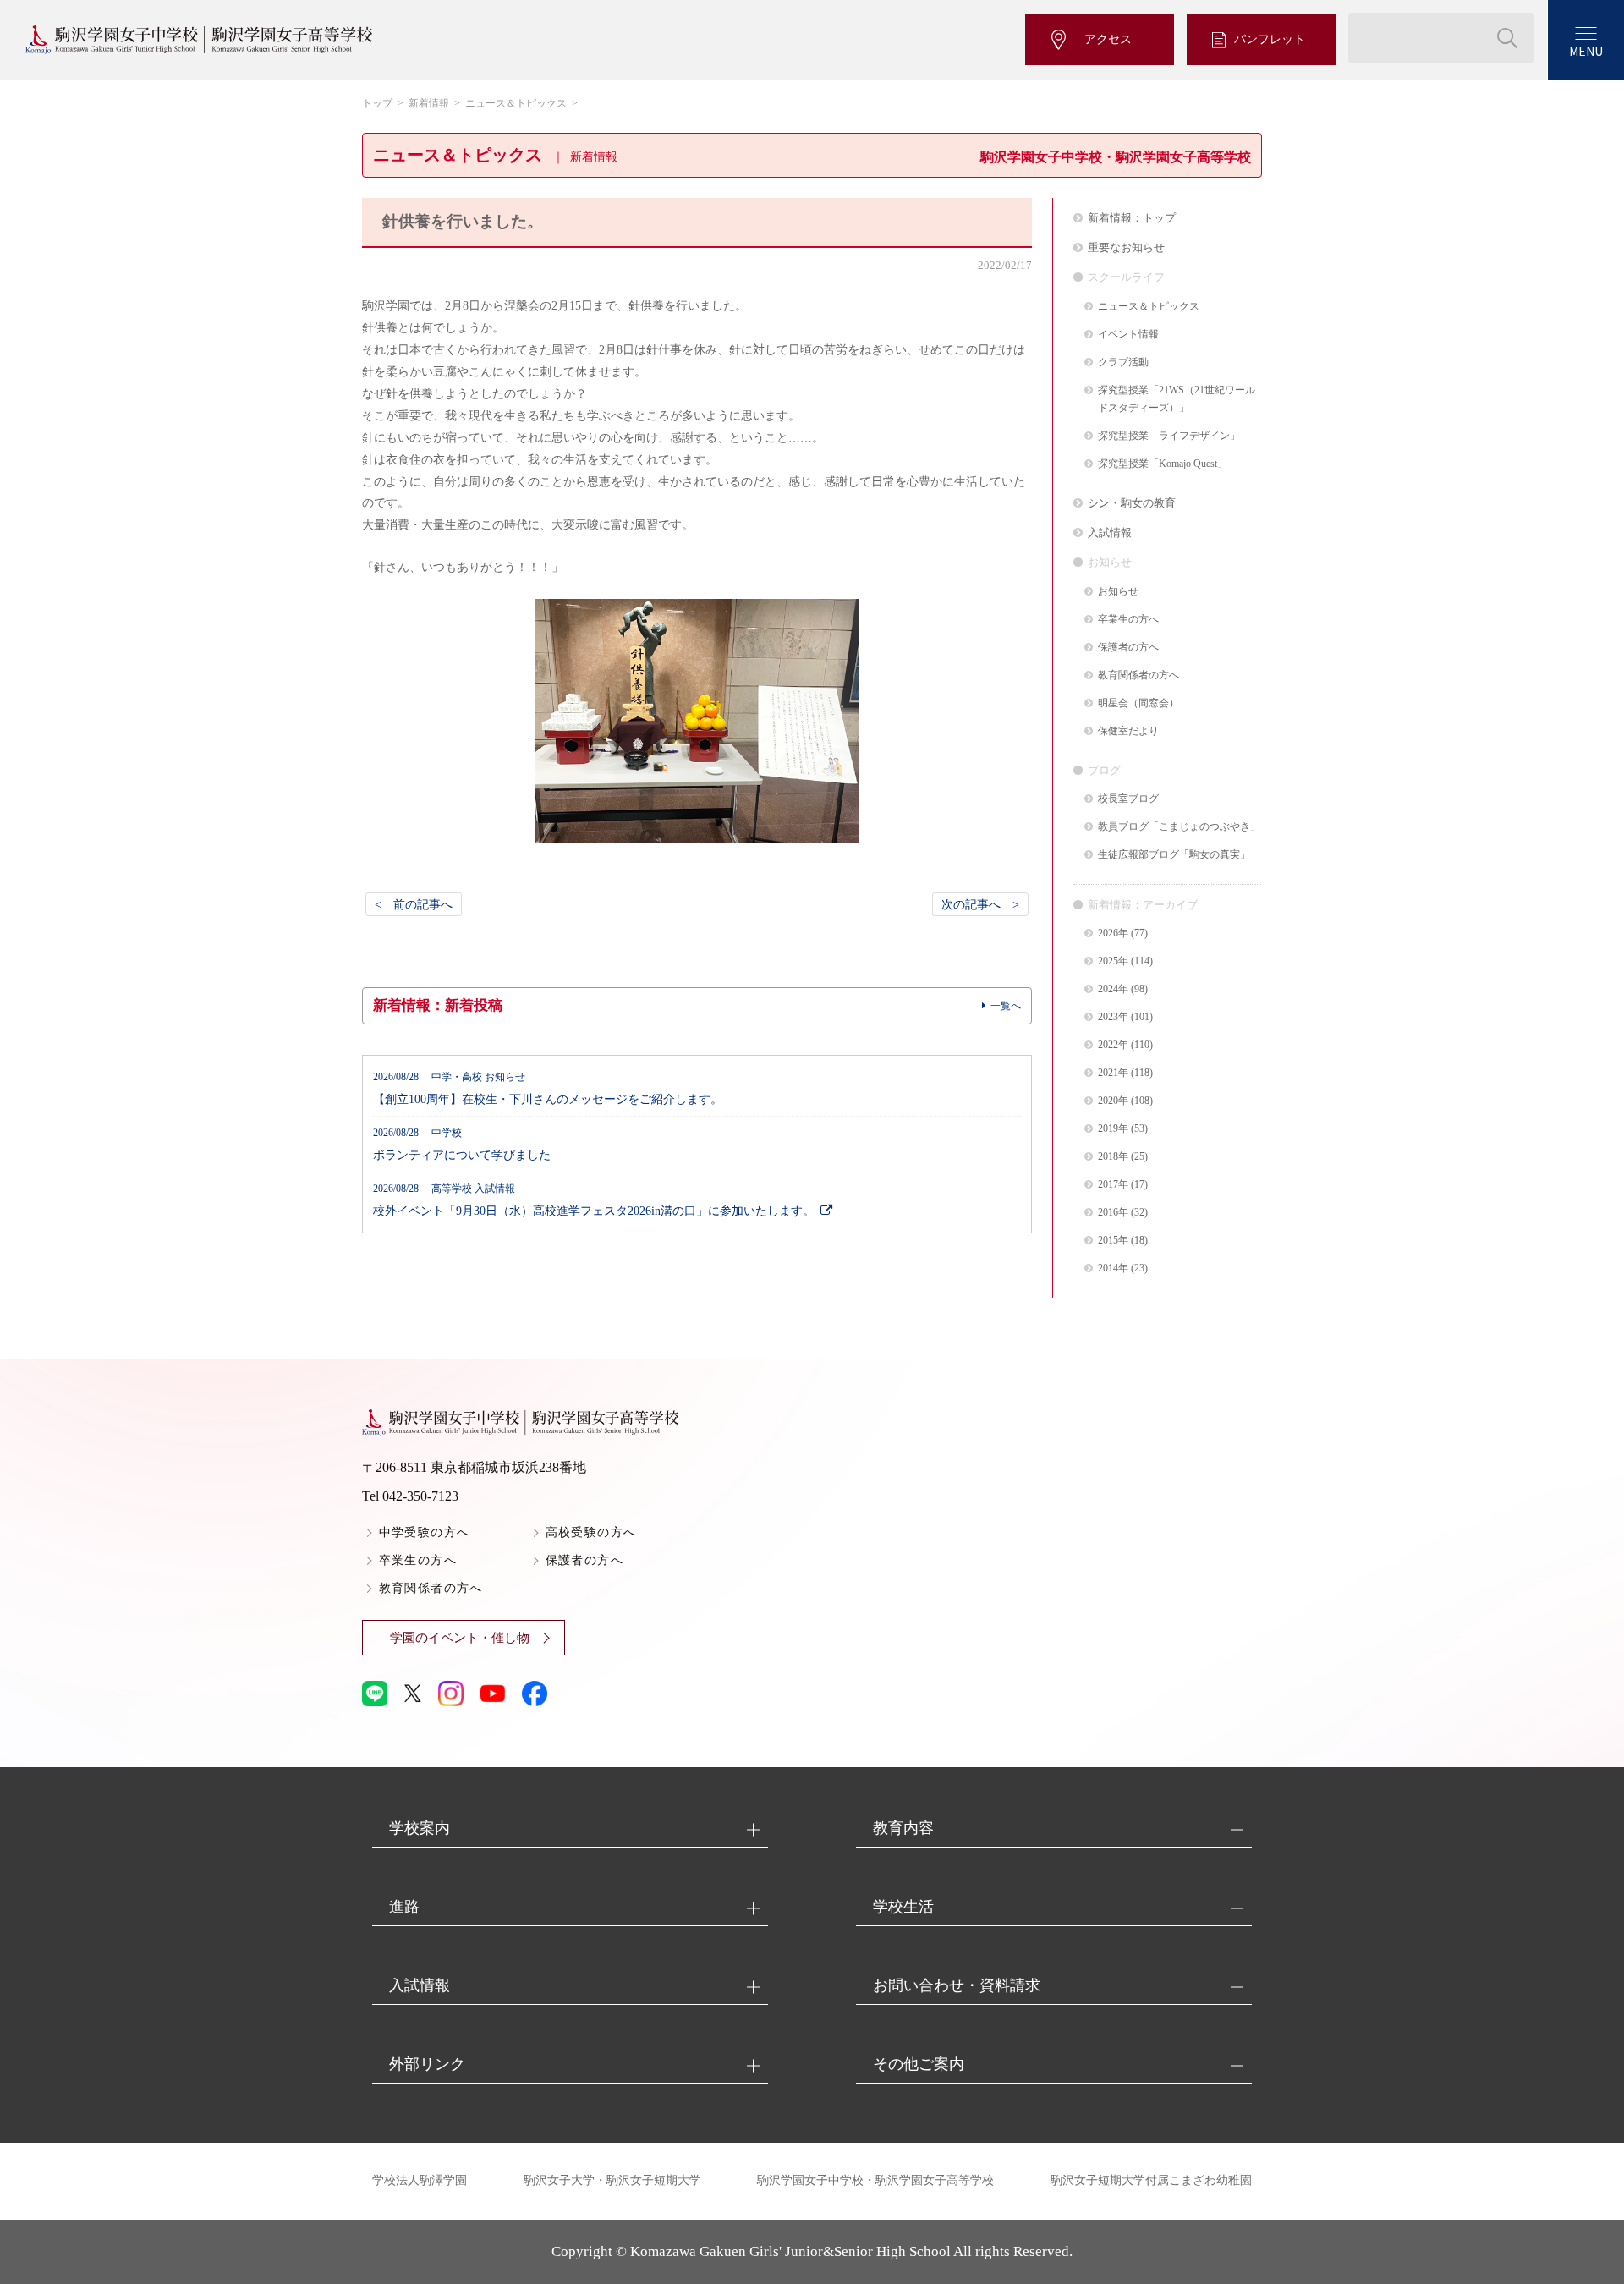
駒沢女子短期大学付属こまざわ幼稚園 (1151, 2180)
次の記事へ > (980, 904)
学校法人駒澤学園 (420, 2180)
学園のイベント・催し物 (460, 1638)
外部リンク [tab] (427, 2064)
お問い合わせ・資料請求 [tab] (957, 1985)
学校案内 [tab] (420, 1828)
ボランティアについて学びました (462, 1145)
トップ (377, 103)
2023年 (1113, 1017)
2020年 (1113, 1101)
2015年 (1113, 1241)
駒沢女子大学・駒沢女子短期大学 (612, 2180)
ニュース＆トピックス (516, 103)
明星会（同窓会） (1138, 703)
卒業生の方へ (1128, 620)
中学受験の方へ (425, 1532)
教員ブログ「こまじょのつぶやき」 (1179, 827)
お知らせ (1118, 592)
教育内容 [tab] (903, 1828)
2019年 (1113, 1129)
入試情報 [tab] (420, 1985)
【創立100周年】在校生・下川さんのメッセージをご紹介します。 (548, 1089)
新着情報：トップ (1132, 218)
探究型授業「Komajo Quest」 (1163, 464)
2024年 (1113, 989)
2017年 (1113, 1185)
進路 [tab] (404, 1907)
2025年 (1113, 961)
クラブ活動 (1123, 362)
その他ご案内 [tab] (919, 2064)
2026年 (1113, 933)
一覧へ (1006, 1006)
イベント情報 (1128, 335)
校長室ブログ (1128, 799)
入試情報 (1110, 533)
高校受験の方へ (591, 1532)
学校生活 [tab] (903, 1907)
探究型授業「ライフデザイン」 (1169, 436)
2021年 (1113, 1073)
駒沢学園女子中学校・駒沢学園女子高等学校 (875, 2180)
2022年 (1113, 1045)
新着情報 (429, 103)
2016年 (1113, 1213)
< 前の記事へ (414, 904)
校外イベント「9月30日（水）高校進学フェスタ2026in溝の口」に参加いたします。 (594, 1200)
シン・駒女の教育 (1132, 503)
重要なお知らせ (1126, 247)
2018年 (1113, 1157)
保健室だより (1128, 731)
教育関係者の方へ (1138, 675)
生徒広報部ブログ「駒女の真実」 (1174, 855)
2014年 (1113, 1268)
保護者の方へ (1128, 648)
